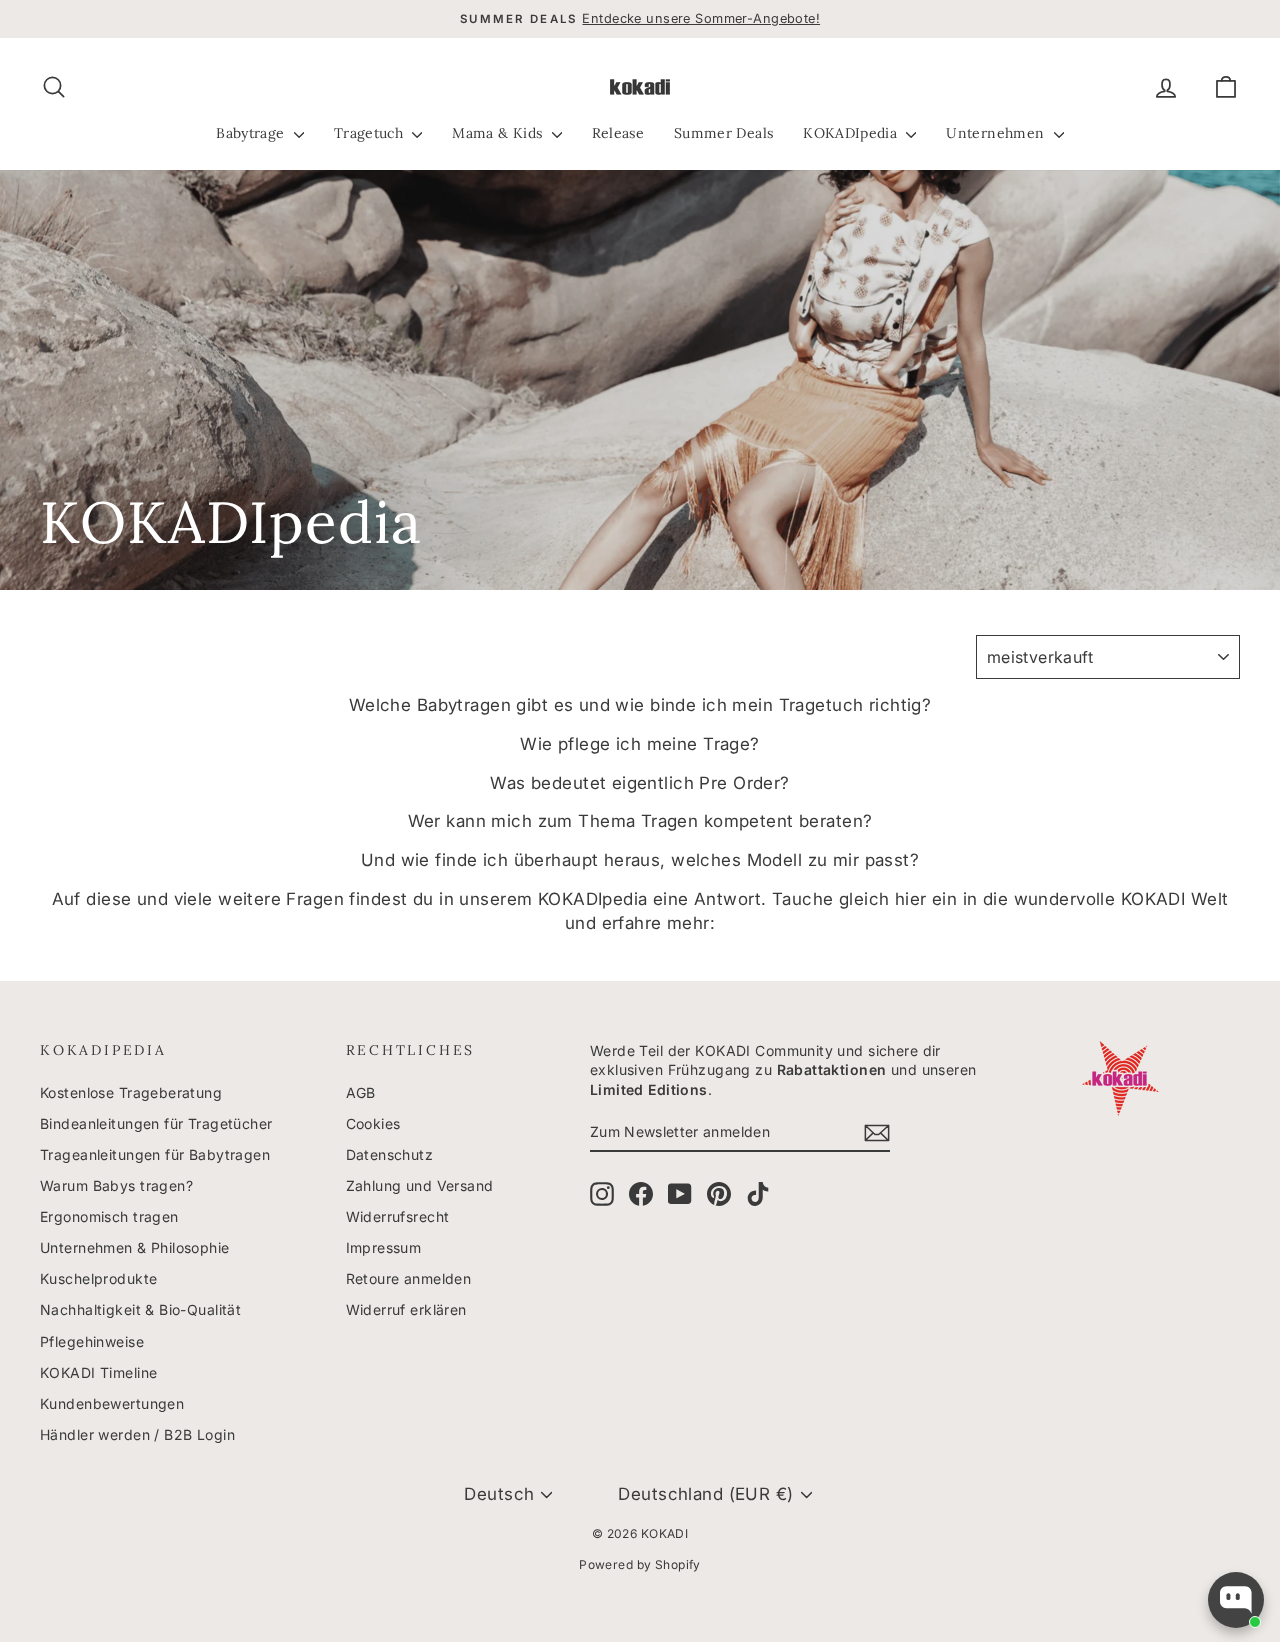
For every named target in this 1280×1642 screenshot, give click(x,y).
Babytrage (252, 133)
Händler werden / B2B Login (137, 1434)
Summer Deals (723, 133)
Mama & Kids (499, 133)
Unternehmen (997, 133)
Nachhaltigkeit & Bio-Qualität (140, 1309)
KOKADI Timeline (98, 1372)
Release (618, 133)
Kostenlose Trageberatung (131, 1092)
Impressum (384, 1247)
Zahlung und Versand (420, 1185)
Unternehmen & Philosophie (135, 1247)
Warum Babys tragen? (116, 1185)
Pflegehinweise (92, 1341)
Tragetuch (371, 133)
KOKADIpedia (852, 133)
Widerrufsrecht (398, 1216)
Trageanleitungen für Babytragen (155, 1154)
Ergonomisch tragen (109, 1216)
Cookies (373, 1123)
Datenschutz (390, 1154)
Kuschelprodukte (98, 1278)
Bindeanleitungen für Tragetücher (156, 1123)
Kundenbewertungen (112, 1403)
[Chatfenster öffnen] (1236, 1600)
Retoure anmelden (409, 1278)
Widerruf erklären (406, 1309)
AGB (361, 1092)
